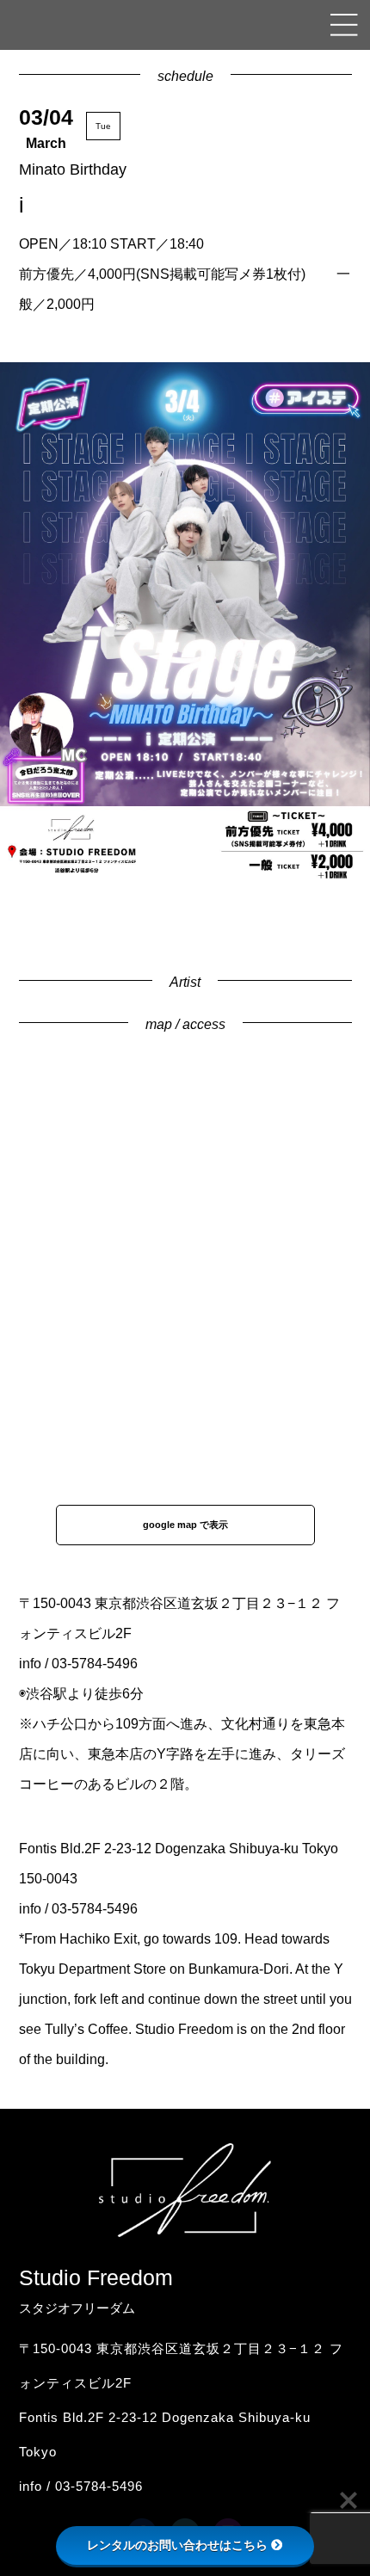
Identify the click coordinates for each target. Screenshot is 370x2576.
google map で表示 (185, 1525)
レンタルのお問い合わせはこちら (177, 2545)
